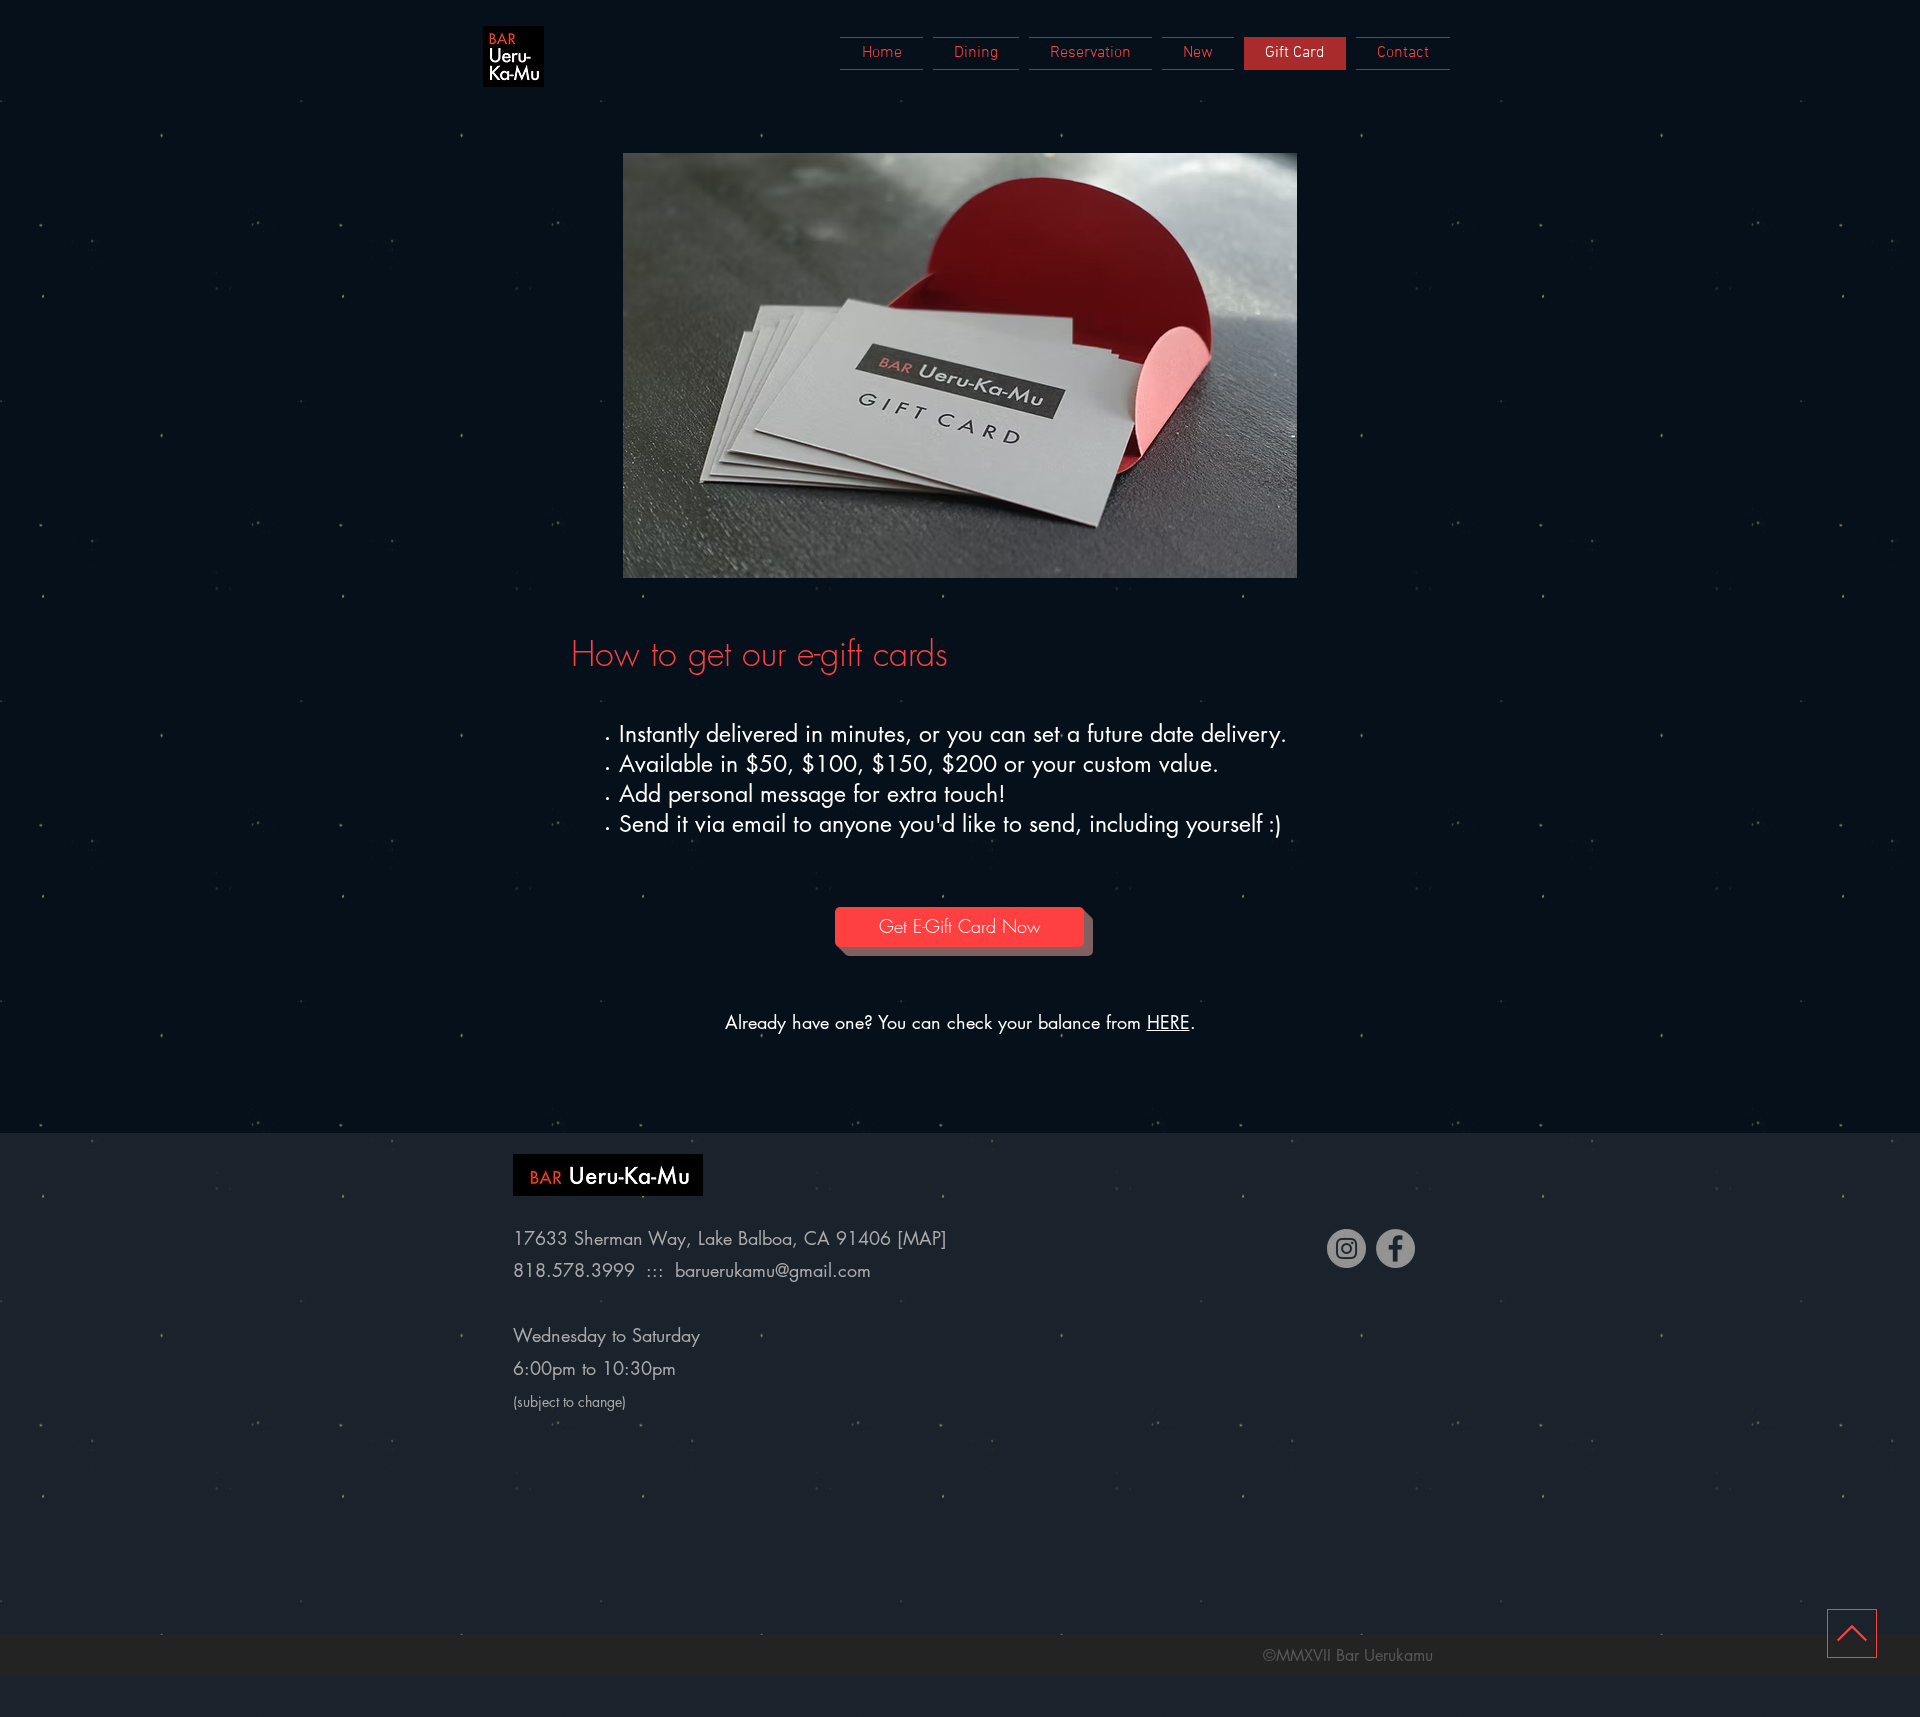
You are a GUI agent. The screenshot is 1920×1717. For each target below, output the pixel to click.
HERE (1168, 1022)
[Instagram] (1346, 1248)
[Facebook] (1395, 1248)
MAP (922, 1238)
